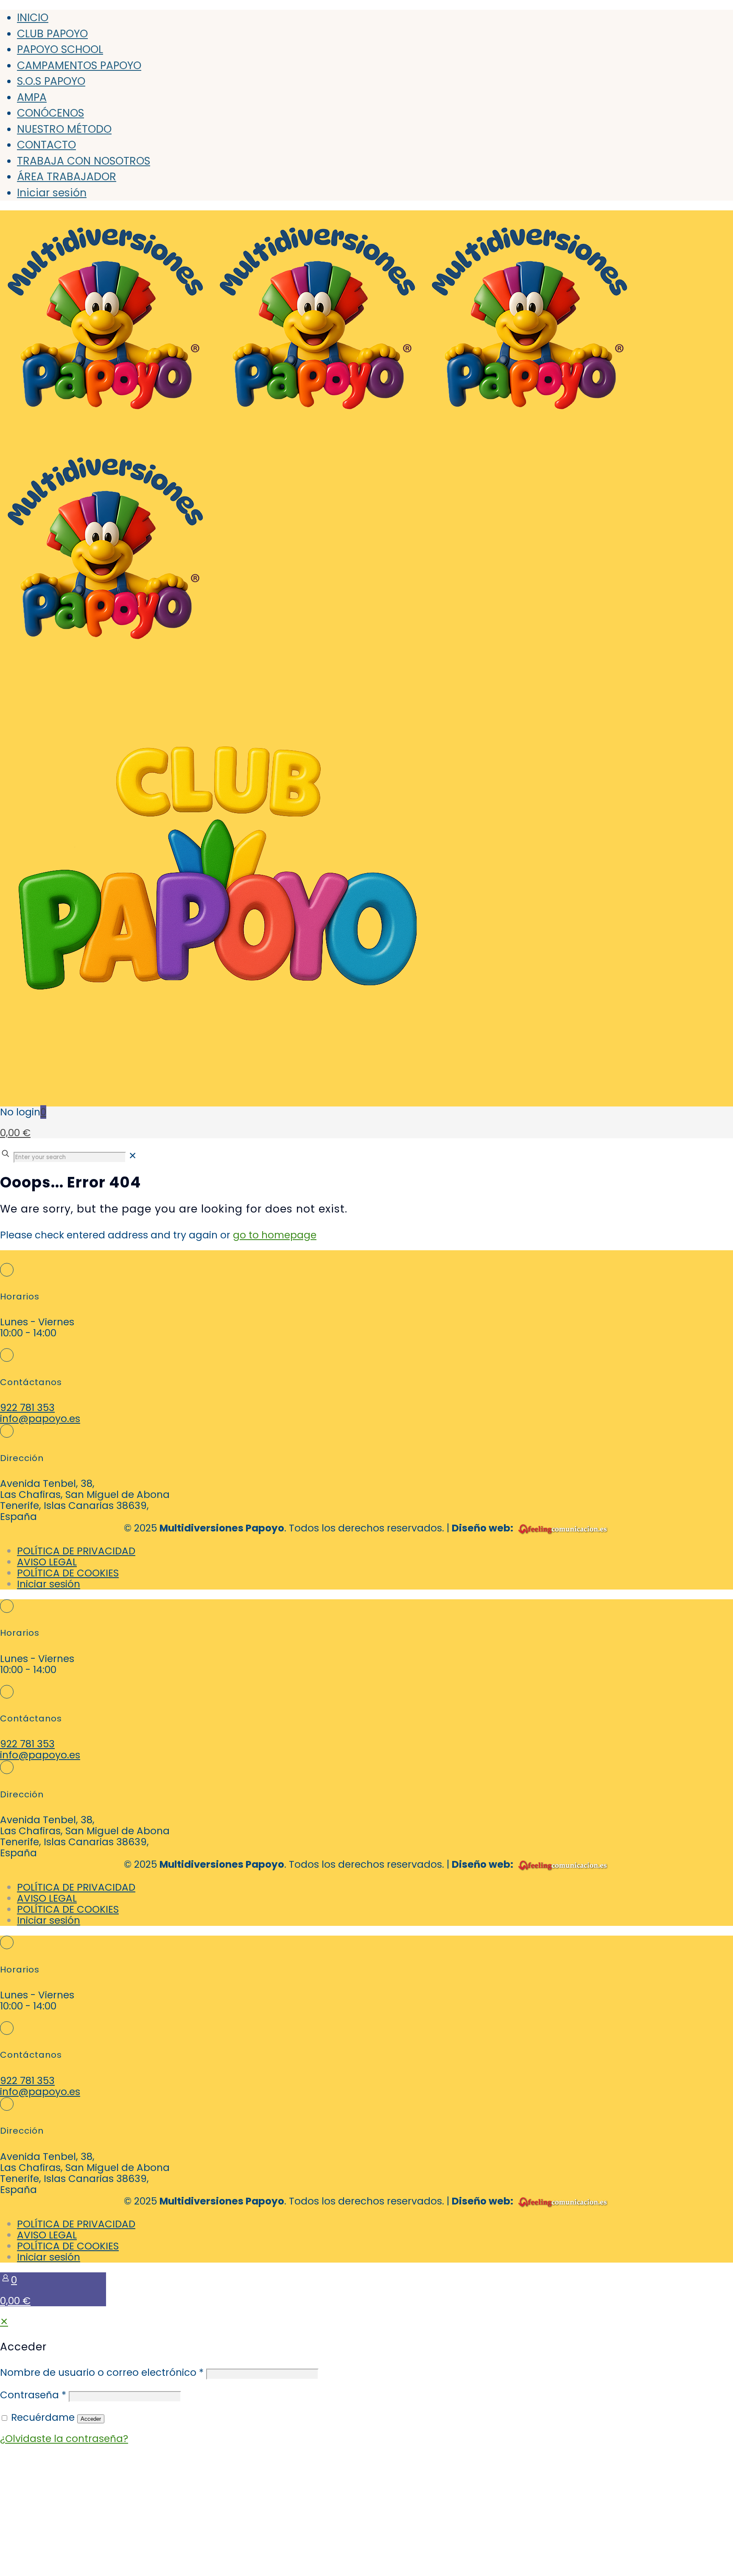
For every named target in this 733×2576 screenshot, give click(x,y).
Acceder (91, 2419)
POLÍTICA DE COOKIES (68, 1573)
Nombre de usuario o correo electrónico (102, 2372)
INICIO (33, 18)
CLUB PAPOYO (52, 34)
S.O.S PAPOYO (51, 81)
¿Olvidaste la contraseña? (64, 2439)
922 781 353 (27, 1408)
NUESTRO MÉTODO (64, 129)
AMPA (32, 97)
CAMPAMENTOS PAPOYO (79, 66)
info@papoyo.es (40, 1419)
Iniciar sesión (52, 193)
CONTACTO (46, 145)
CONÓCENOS (50, 113)
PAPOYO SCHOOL (60, 49)
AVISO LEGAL (47, 1562)
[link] (133, 1156)
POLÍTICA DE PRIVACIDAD (76, 1551)
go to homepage (275, 1235)
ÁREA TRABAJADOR (67, 177)
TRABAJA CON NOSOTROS (84, 161)
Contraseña (33, 2395)
